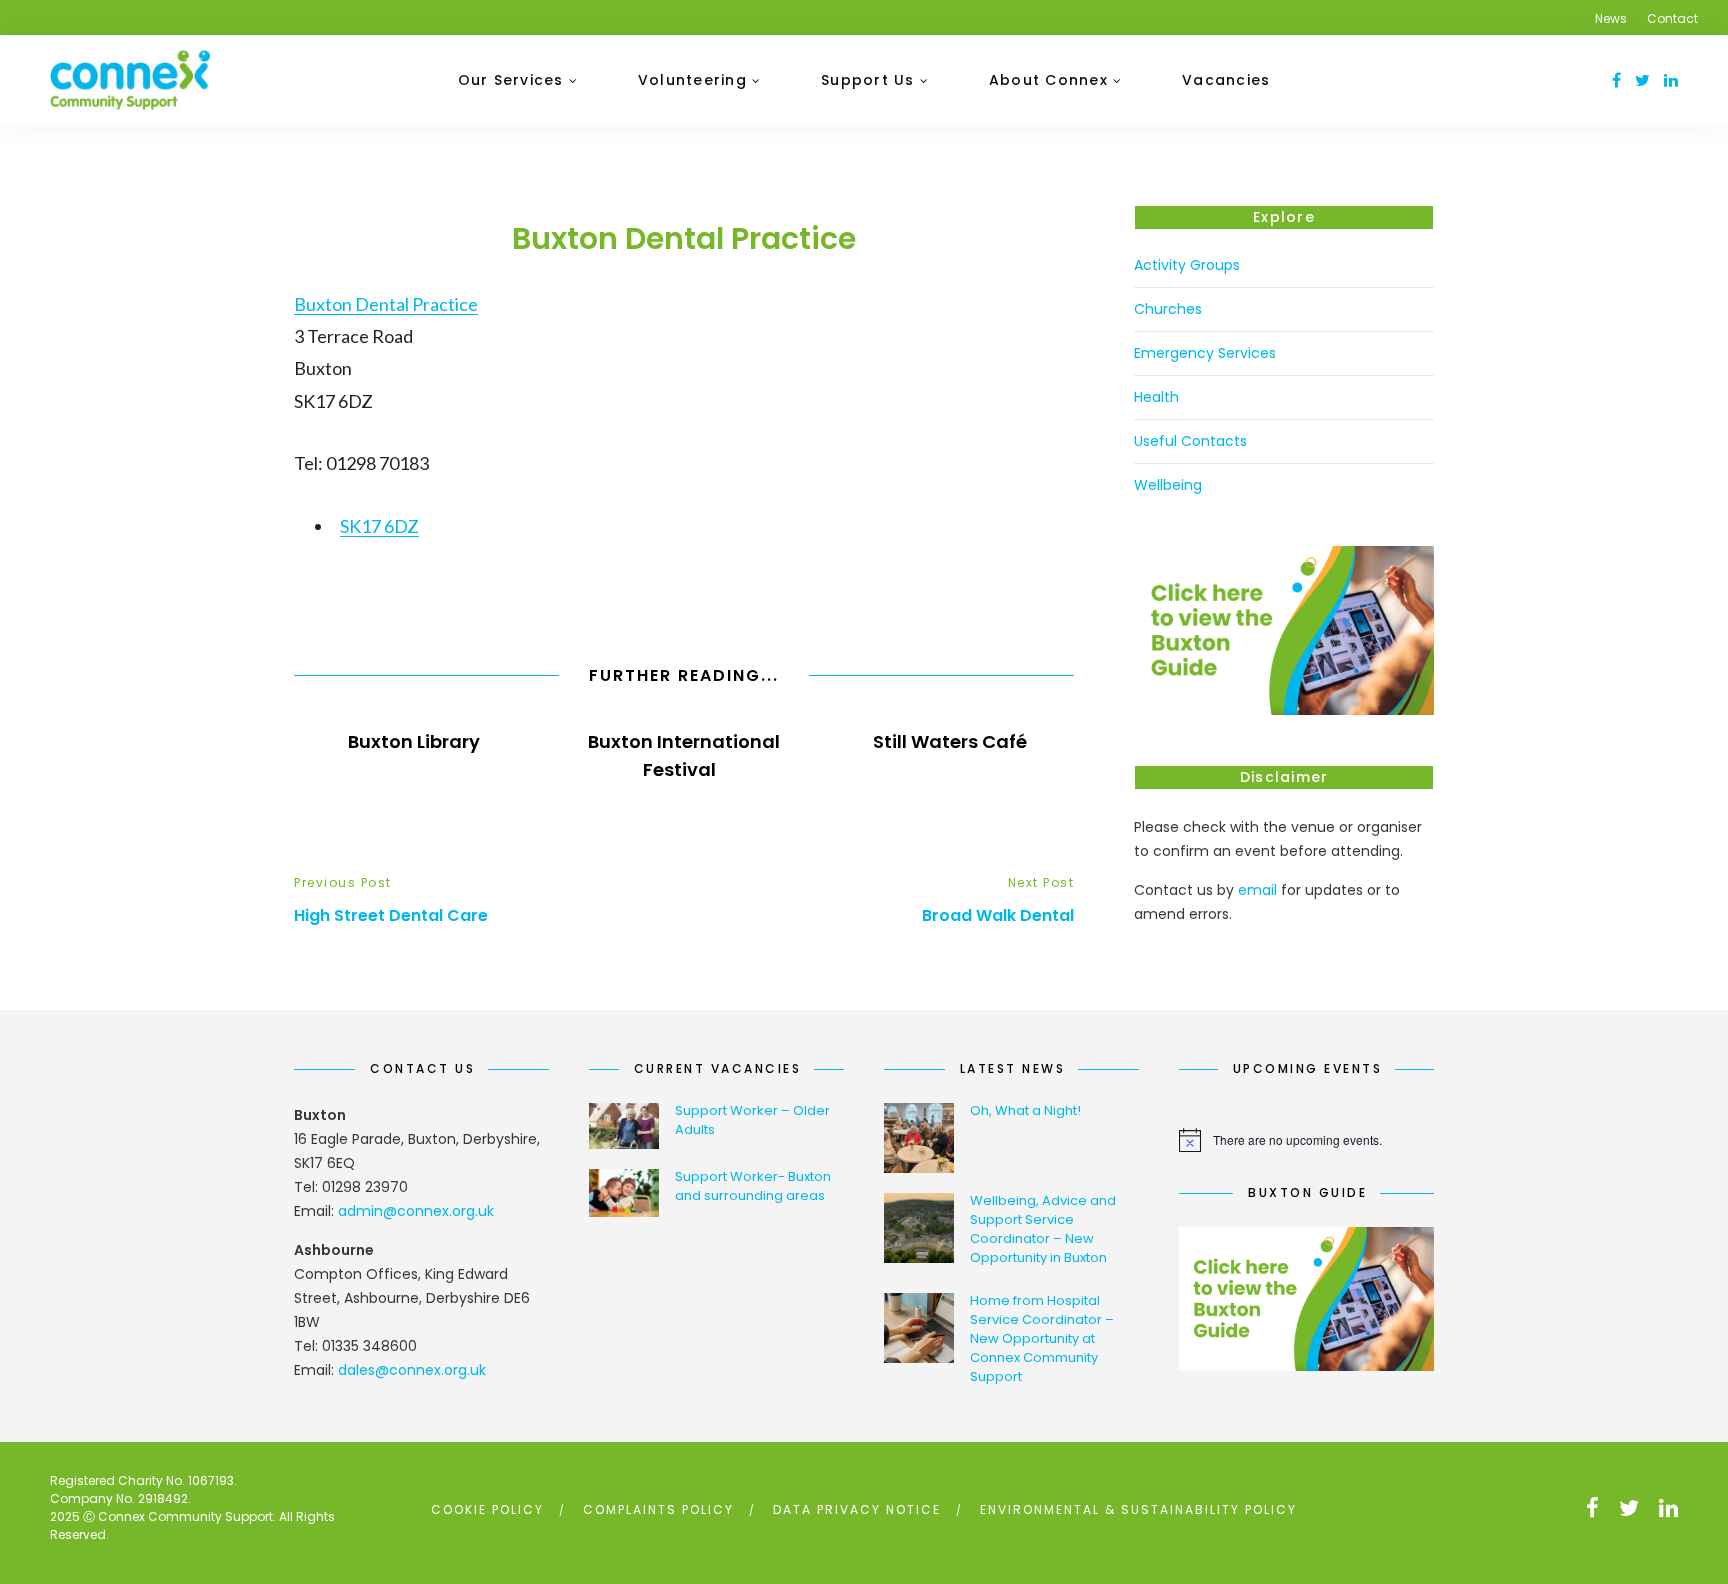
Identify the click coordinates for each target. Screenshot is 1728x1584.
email (1257, 890)
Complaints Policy (658, 1509)
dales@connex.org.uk (412, 1370)
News (1611, 18)
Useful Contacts (1190, 441)
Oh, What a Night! (1025, 1110)
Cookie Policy (487, 1509)
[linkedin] (1671, 80)
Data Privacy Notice (857, 1509)
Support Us (868, 80)
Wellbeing (1168, 485)
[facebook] (1616, 80)
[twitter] (1642, 80)
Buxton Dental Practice (386, 304)
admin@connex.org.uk (416, 1211)
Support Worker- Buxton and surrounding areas (753, 1186)
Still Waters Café (952, 741)
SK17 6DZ (379, 526)
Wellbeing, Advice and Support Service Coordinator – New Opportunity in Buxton (1043, 1229)
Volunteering (692, 80)
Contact (1672, 18)
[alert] (1306, 1140)
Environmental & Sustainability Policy (1138, 1509)
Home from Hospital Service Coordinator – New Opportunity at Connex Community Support (1042, 1338)
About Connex (1048, 80)
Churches (1168, 309)
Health (1156, 397)
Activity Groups (1187, 265)
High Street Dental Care (391, 915)
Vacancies (1226, 80)
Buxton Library (416, 741)
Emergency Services (1205, 353)
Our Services (511, 80)
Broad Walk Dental (998, 915)
